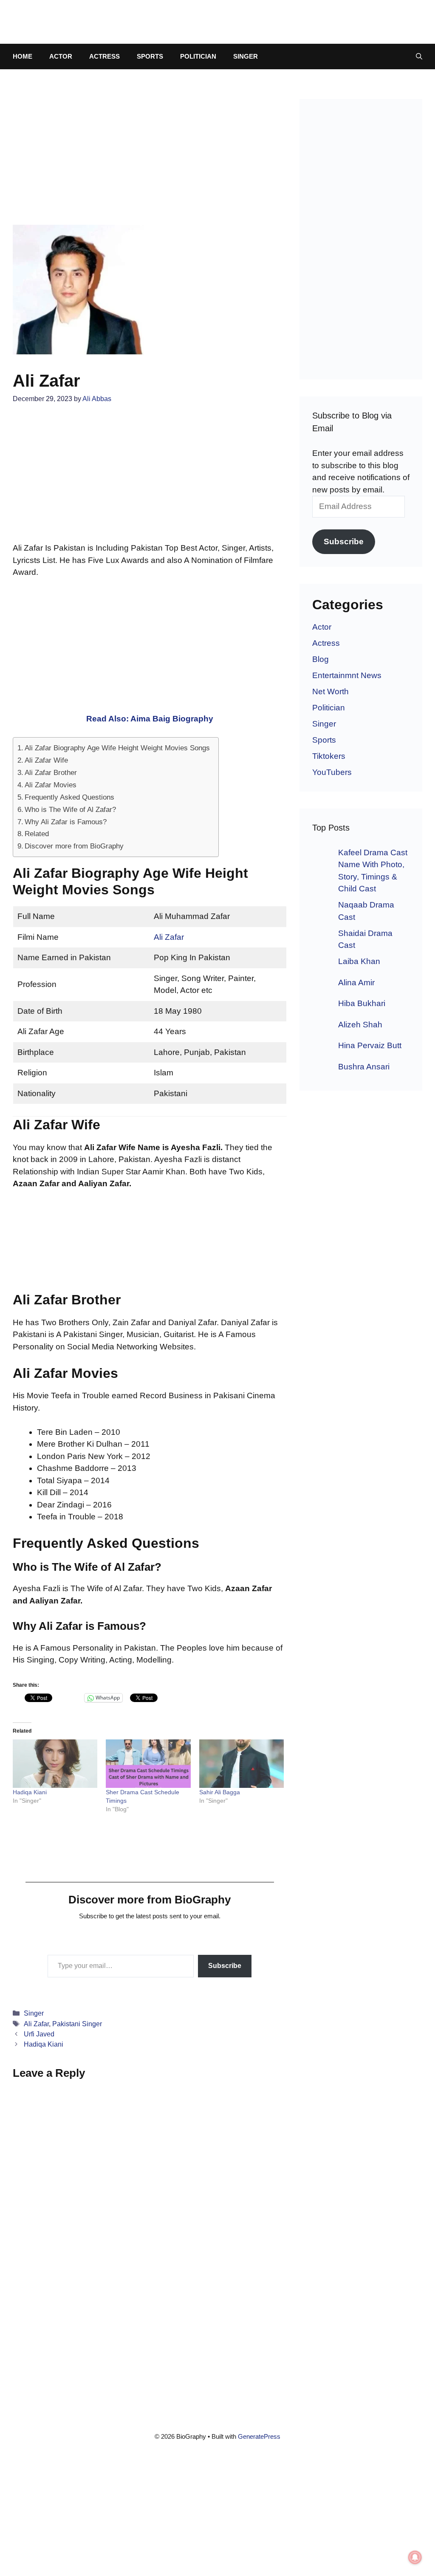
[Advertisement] (150, 162)
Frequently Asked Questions (69, 797)
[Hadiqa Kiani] (55, 1764)
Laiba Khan (359, 961)
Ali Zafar (169, 937)
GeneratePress (259, 2436)
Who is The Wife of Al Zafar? (70, 809)
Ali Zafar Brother (51, 772)
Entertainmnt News (347, 675)
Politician (198, 56)
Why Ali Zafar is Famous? (66, 822)
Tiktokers (329, 756)
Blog (321, 659)
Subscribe (225, 1966)
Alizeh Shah (360, 1025)
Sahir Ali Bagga (220, 1792)
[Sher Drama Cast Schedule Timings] (148, 1764)
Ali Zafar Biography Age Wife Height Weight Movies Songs (117, 748)
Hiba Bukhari (362, 1003)
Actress (105, 56)
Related (37, 834)
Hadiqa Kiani (30, 1792)
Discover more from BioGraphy (74, 846)
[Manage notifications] (415, 2557)
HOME (23, 56)
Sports (150, 56)
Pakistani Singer (77, 2024)
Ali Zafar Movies (51, 785)
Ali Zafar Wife (46, 760)
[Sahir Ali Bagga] (242, 1764)
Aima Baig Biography (172, 719)
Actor (61, 56)
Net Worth (330, 691)
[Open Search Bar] (419, 57)
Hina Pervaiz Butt (370, 1045)
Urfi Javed (39, 2034)
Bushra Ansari (364, 1067)
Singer (246, 56)
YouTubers (332, 772)
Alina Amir (356, 983)
